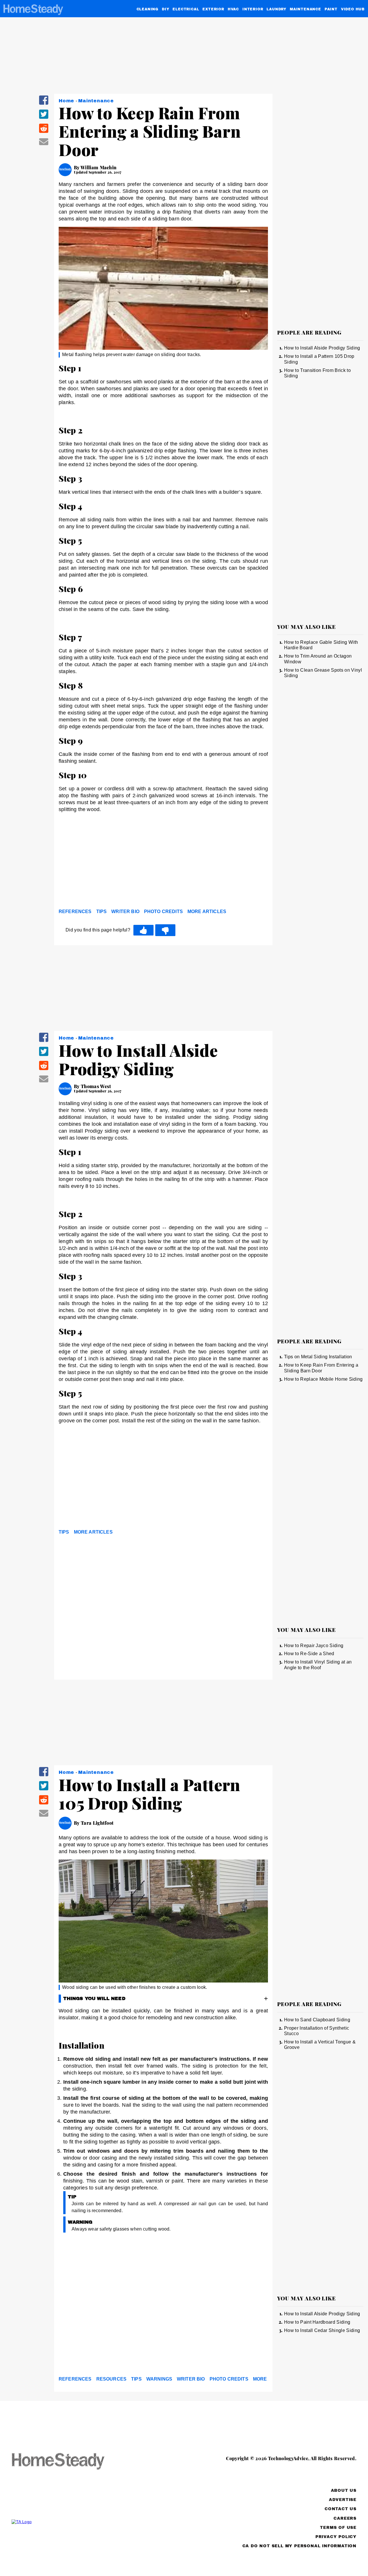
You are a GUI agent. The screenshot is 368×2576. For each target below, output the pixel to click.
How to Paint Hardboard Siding (317, 2322)
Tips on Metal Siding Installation (318, 1357)
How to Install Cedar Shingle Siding (322, 2330)
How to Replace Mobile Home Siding (323, 1379)
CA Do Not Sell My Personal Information (299, 2546)
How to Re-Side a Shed (309, 1654)
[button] (44, 104)
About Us (344, 2490)
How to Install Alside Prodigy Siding (322, 348)
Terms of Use (338, 2528)
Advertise (343, 2500)
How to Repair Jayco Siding (314, 1646)
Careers (345, 2518)
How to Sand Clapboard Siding (317, 2020)
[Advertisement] (163, 862)
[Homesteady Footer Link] (69, 2462)
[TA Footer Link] (69, 2522)
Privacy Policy (336, 2537)
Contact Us (341, 2509)
